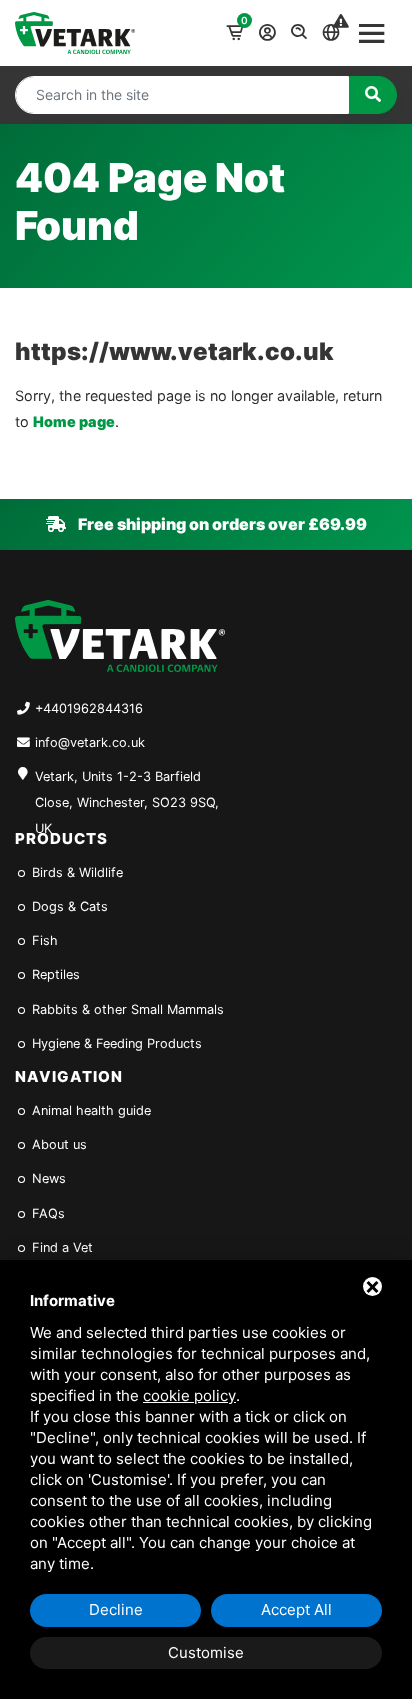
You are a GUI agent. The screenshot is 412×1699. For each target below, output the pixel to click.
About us (57, 1144)
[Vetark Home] (75, 32)
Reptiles (54, 974)
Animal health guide (89, 1110)
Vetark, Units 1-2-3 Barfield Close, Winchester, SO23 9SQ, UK (127, 791)
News (47, 1178)
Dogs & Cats (68, 906)
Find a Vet (60, 1247)
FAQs (46, 1213)
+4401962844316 (89, 708)
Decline (116, 1609)
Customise (206, 1652)
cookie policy (189, 1395)
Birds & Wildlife (75, 872)
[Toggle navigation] (372, 33)
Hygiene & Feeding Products (115, 1043)
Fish (43, 940)
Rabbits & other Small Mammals (126, 1009)
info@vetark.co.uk (90, 742)
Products (61, 838)
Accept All (296, 1609)
